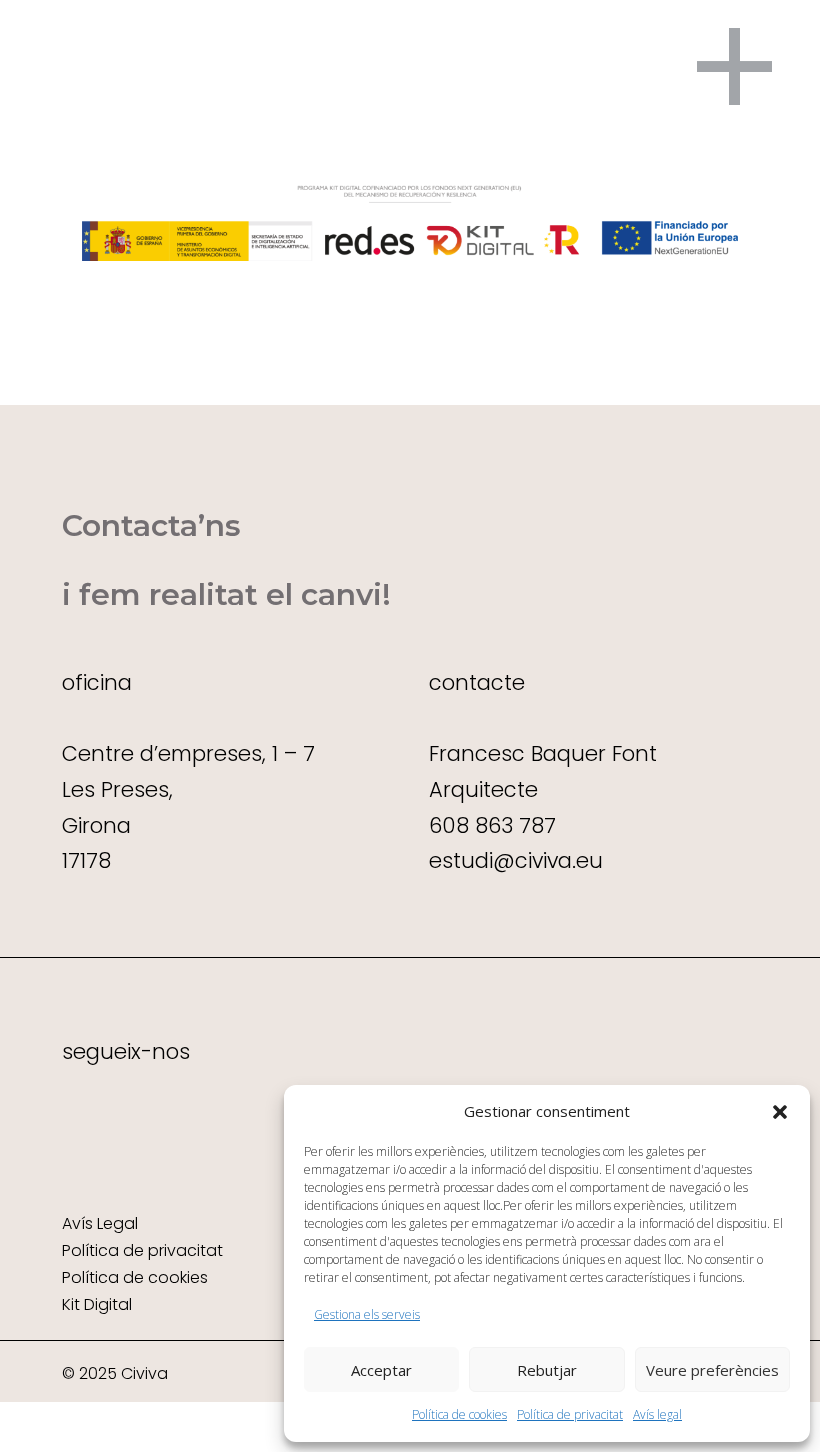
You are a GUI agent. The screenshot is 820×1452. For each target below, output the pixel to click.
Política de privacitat (570, 1414)
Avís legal (657, 1414)
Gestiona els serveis (367, 1314)
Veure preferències (712, 1370)
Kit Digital (97, 1304)
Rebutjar (547, 1370)
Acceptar (381, 1370)
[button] (780, 1112)
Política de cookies (459, 1414)
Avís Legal (100, 1223)
